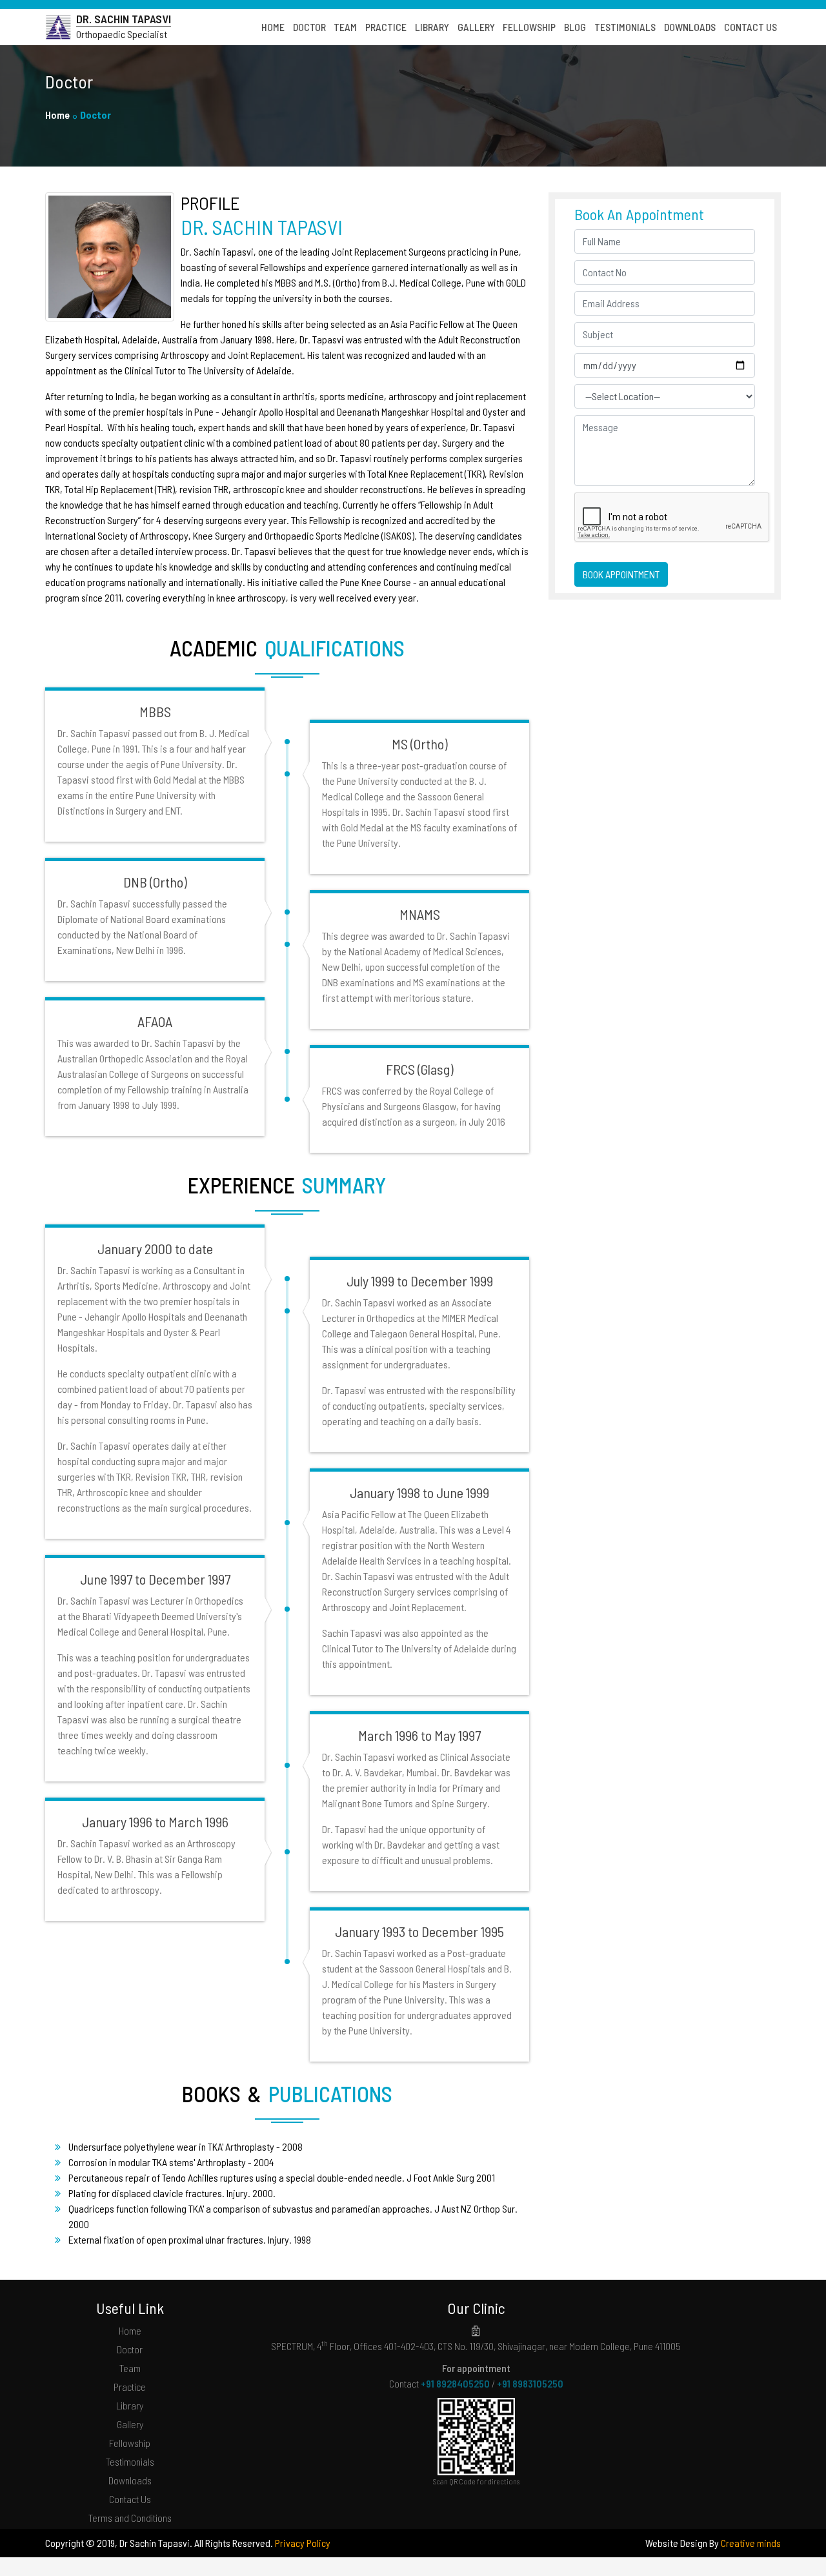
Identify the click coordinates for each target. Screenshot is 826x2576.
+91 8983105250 (530, 2383)
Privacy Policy (303, 2543)
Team (130, 2368)
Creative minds (751, 2543)
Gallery (130, 2424)
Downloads (130, 2480)
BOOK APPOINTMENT (621, 574)
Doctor (130, 2349)
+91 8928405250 (455, 2383)
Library (130, 2405)
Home (57, 115)
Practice (130, 2387)
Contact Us (130, 2499)
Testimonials (130, 2461)
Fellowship (130, 2443)
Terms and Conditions (130, 2518)
